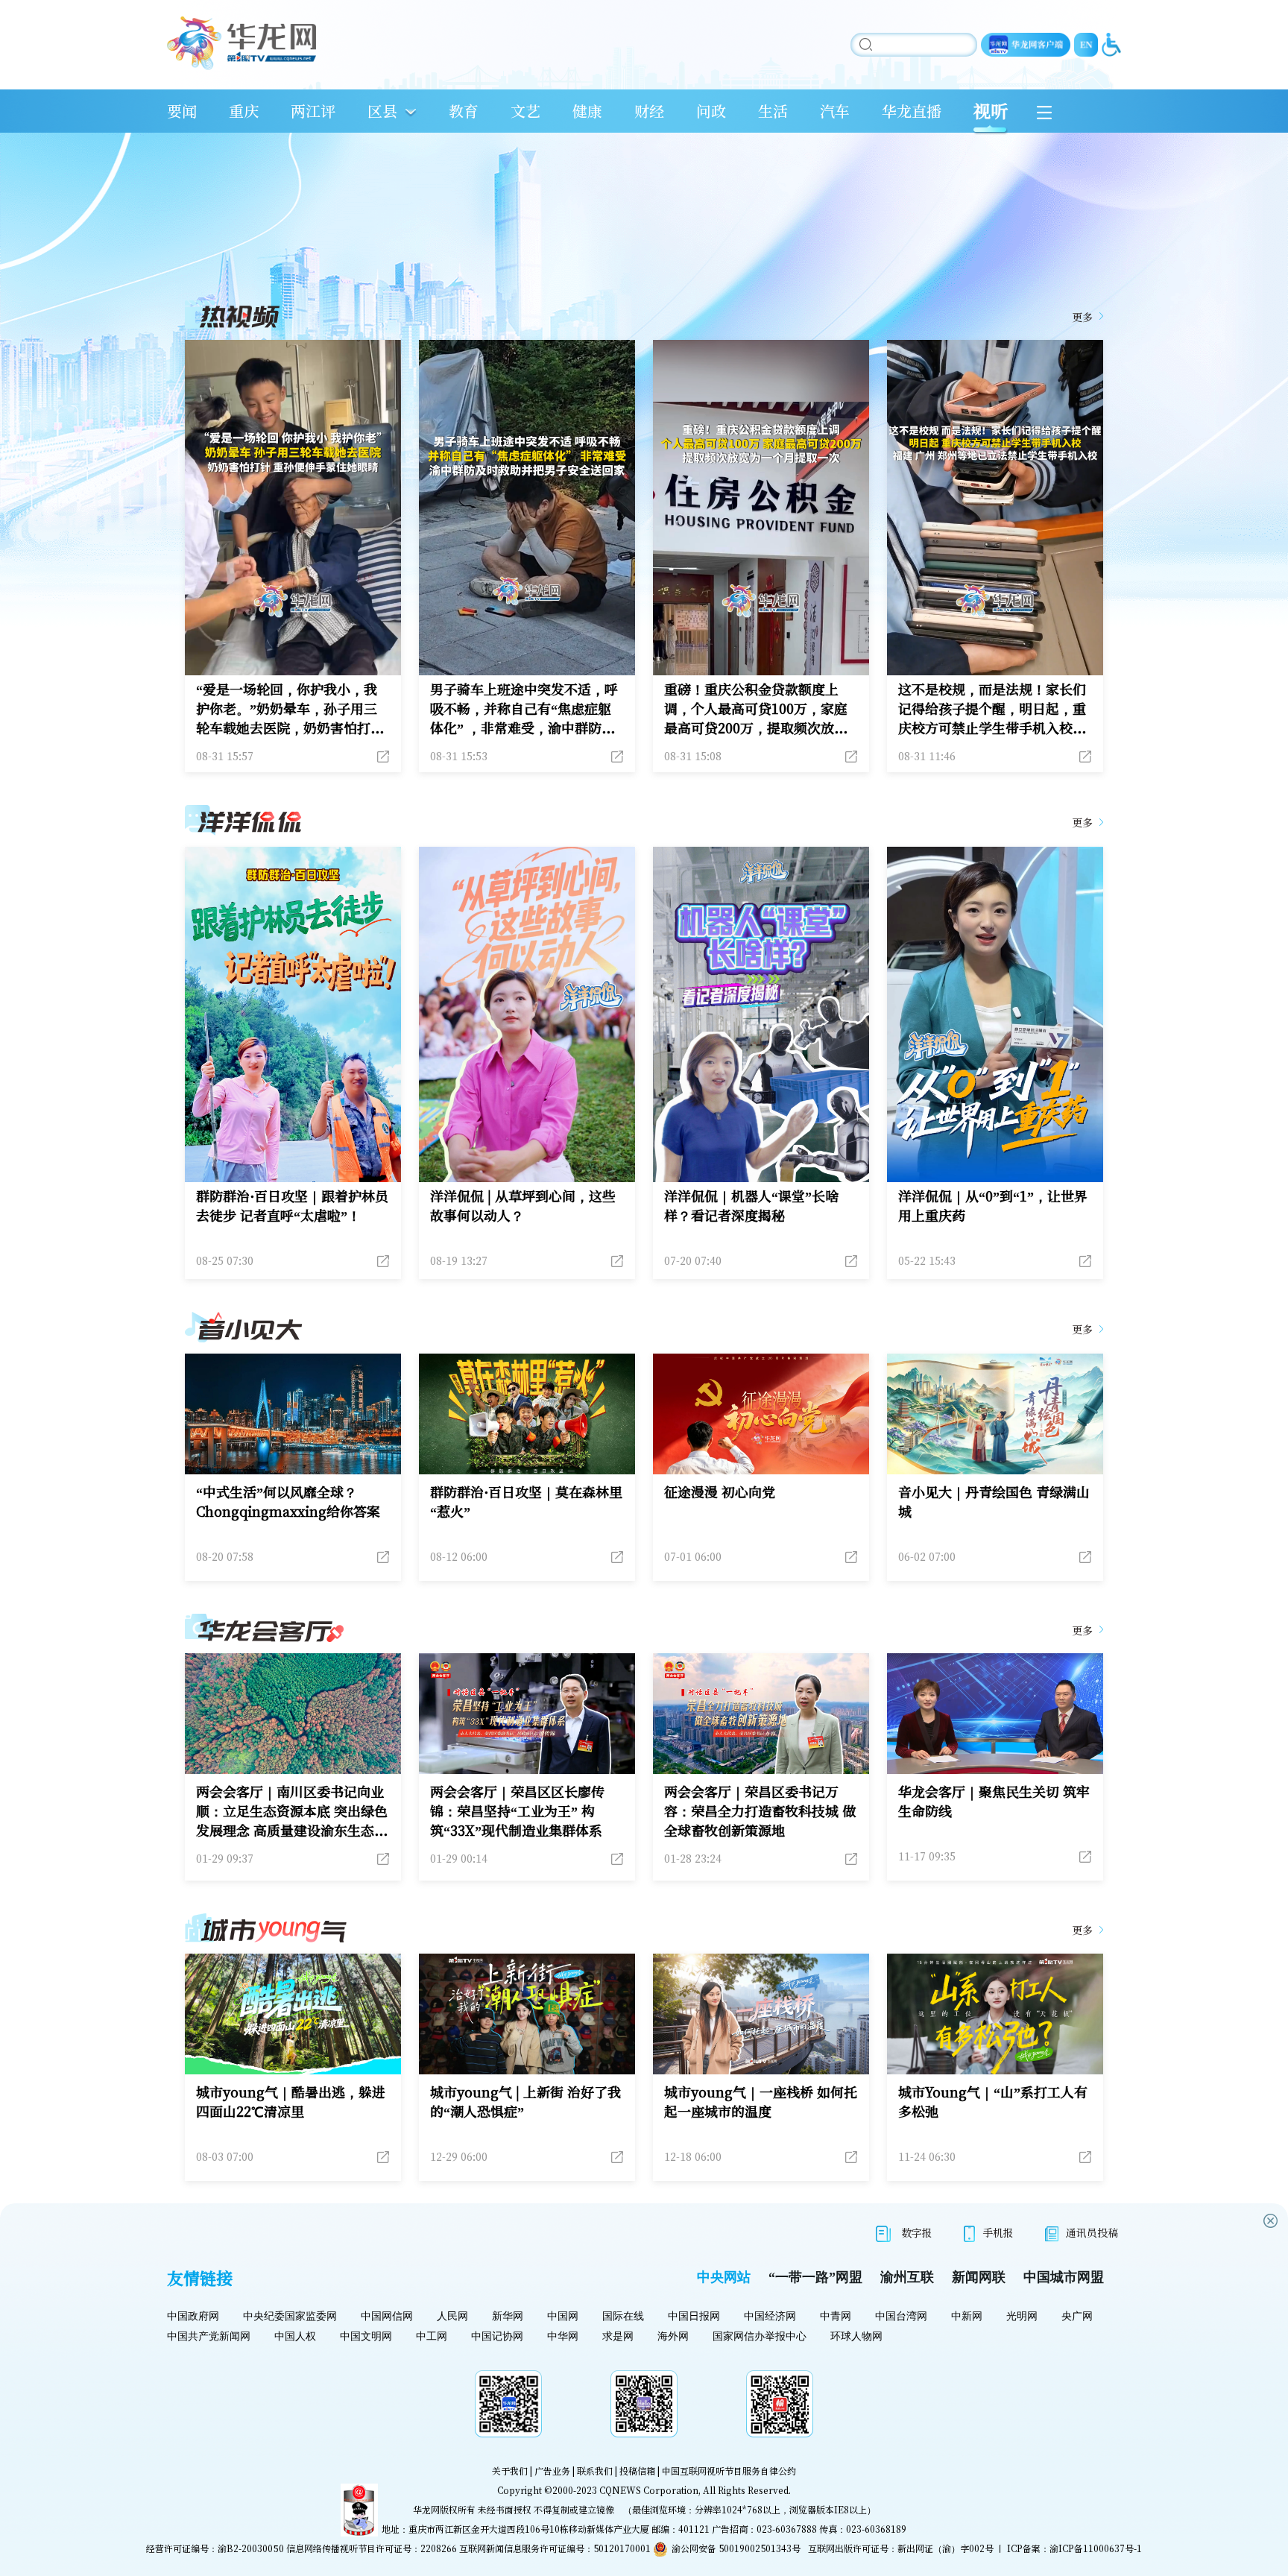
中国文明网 (366, 2336)
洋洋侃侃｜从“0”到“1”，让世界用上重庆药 (993, 1205)
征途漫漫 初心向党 (720, 1491)
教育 (464, 111)
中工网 (432, 2336)
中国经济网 (770, 2316)
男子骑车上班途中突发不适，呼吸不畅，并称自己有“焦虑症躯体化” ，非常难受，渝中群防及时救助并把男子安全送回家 (524, 708)
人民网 (452, 2316)
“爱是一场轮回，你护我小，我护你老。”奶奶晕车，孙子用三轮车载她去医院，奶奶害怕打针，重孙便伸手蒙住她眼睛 (287, 708)
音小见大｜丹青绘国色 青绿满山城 (994, 1501)
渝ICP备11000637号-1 (1096, 2548)
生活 (773, 111)
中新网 (967, 2316)
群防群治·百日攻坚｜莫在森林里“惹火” (526, 1501)
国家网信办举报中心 (760, 2336)
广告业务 (552, 2471)
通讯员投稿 (1092, 2232)
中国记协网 (497, 2336)
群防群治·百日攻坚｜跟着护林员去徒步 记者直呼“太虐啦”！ (292, 1205)
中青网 (836, 2316)
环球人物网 (856, 2336)
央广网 (1077, 2316)
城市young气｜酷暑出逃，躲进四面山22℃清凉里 (291, 2101)
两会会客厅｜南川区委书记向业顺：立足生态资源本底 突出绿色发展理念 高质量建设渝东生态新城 (292, 1811)
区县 (382, 111)
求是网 (618, 2336)
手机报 (998, 2232)
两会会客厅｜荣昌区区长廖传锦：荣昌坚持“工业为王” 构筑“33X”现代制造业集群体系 (517, 1811)
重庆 (244, 111)
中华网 (563, 2336)
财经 (649, 111)
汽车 (835, 111)
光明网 (1022, 2316)
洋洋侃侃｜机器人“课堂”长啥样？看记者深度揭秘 (751, 1205)
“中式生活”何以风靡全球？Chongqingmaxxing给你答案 (288, 1501)
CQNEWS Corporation (649, 2490)
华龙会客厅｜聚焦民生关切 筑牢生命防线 (994, 1801)
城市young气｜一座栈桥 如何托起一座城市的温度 (761, 2101)
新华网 (508, 2316)
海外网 (673, 2336)
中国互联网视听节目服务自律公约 (729, 2471)
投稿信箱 (637, 2471)
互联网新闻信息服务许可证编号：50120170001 (555, 2548)
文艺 (525, 111)
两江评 (313, 111)
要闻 (182, 111)
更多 (1082, 317)
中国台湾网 (901, 2316)
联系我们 (595, 2471)
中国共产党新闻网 (209, 2336)
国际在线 (623, 2316)
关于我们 (510, 2471)
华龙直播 (912, 111)
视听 (991, 111)
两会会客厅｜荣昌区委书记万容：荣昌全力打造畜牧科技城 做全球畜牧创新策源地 (760, 1811)
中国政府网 (193, 2316)
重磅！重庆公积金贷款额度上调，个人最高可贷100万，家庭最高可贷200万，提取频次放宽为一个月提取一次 (756, 708)
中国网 (563, 2316)
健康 (587, 111)
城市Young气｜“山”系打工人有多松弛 (993, 2101)
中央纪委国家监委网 (290, 2316)
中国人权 (295, 2336)
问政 (711, 111)
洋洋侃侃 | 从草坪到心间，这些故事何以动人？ (523, 1205)
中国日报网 (694, 2316)
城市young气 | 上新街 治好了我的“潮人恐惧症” (525, 2101)
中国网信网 (387, 2316)
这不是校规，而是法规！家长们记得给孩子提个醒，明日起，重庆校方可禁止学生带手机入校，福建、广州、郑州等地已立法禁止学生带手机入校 (992, 708)
